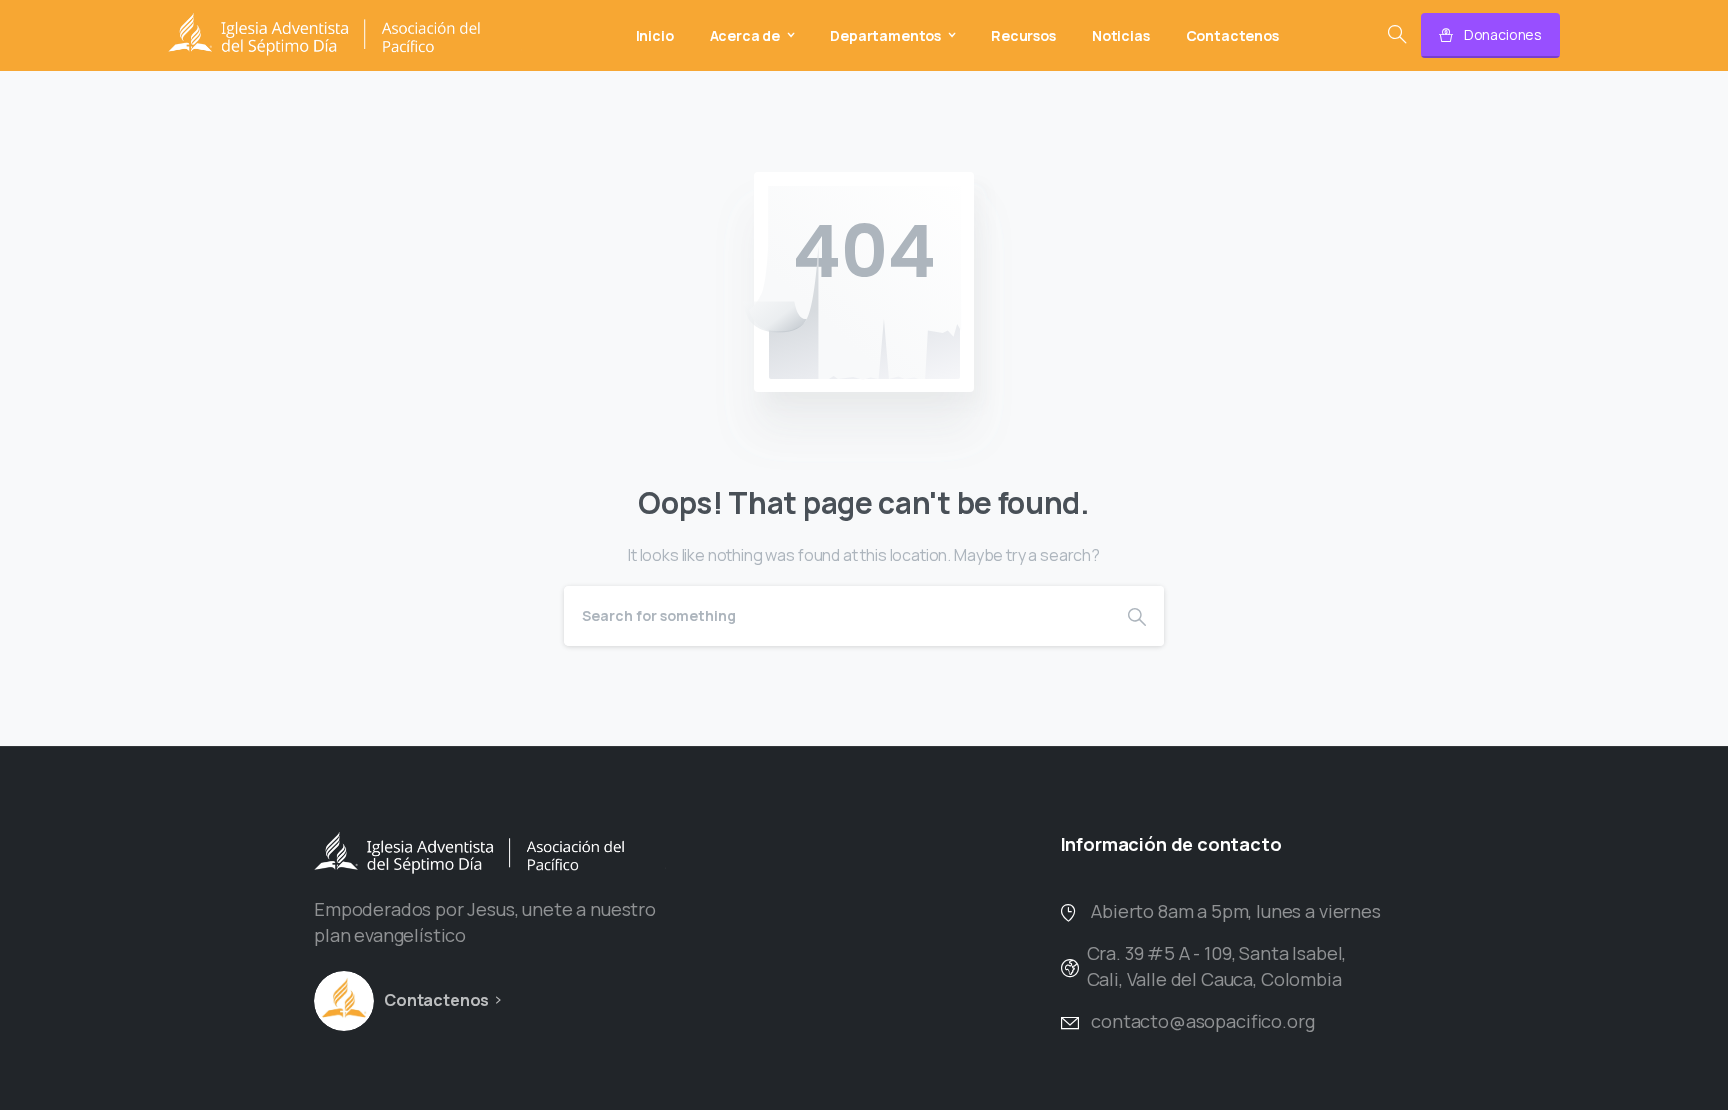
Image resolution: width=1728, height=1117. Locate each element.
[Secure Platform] (344, 1001)
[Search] (1397, 35)
